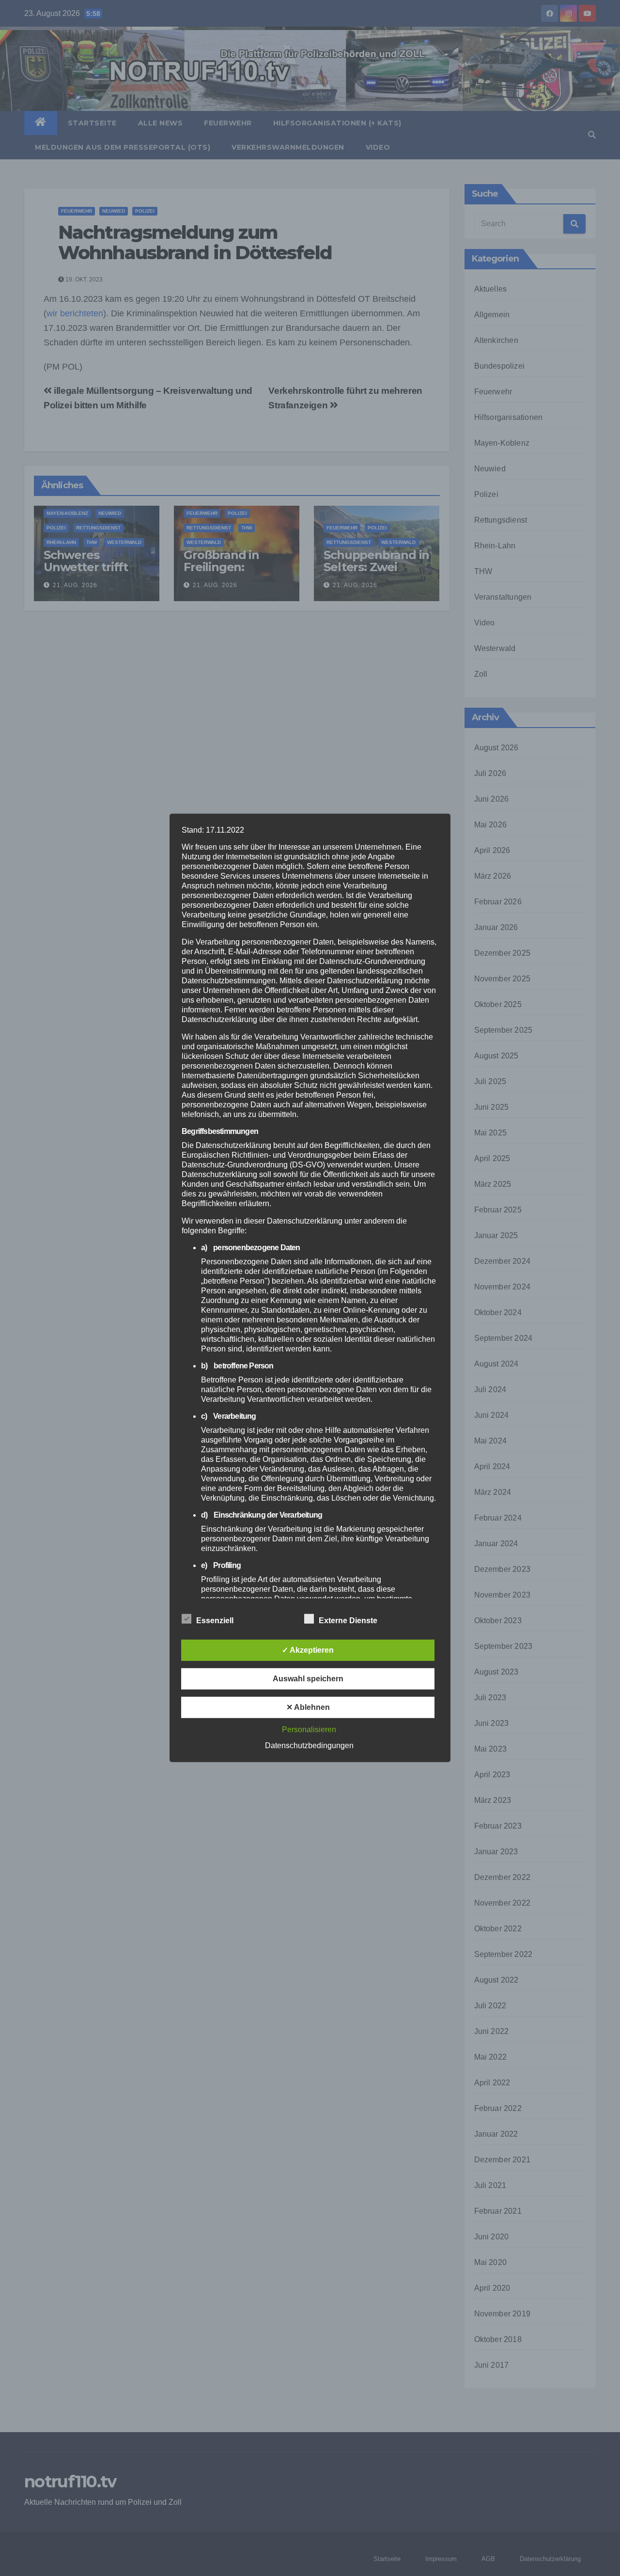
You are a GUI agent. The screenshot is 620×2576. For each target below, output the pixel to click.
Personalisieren (309, 1730)
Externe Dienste (348, 1621)
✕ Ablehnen (308, 1707)
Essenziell (215, 1621)
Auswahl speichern (308, 1679)
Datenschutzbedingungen (309, 1746)
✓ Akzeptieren (308, 1650)
